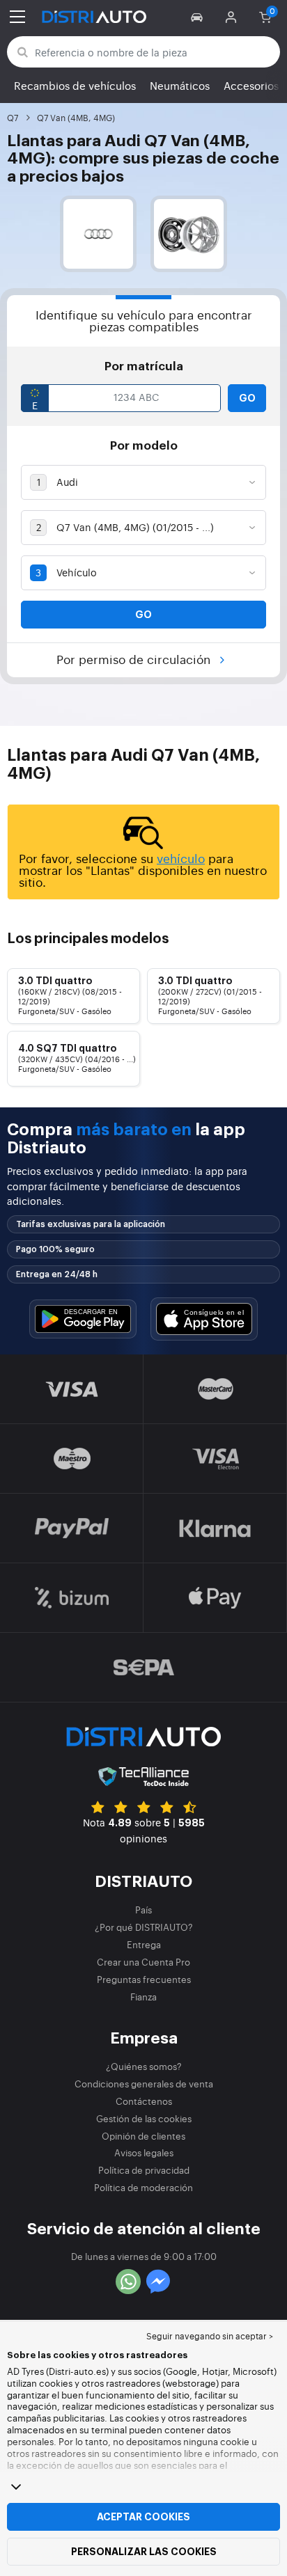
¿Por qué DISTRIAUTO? (144, 1927)
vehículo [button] (181, 858)
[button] (199, 17)
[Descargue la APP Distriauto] (83, 1319)
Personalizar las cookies (144, 2552)
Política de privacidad (144, 2170)
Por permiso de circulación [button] (135, 659)
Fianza (143, 1997)
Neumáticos (180, 85)
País (143, 1910)
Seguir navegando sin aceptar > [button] (210, 2336)
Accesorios (251, 85)
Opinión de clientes (143, 2136)
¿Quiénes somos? (144, 2066)
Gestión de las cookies (144, 2118)
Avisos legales (144, 2152)
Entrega (144, 1944)
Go (247, 398)
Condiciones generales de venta (144, 2084)
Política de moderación (143, 2187)
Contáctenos (144, 2101)
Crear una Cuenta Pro (143, 1962)
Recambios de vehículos (75, 85)
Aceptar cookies (143, 2517)
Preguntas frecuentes (144, 1979)
